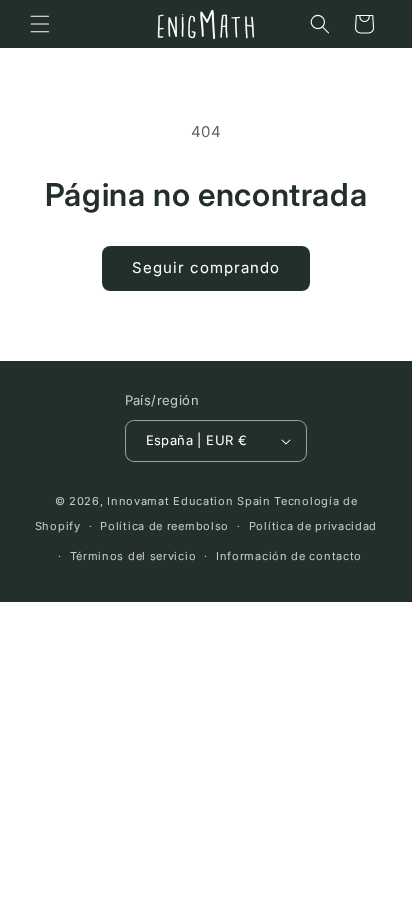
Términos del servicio (133, 556)
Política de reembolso (164, 526)
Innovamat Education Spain (189, 501)
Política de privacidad (313, 526)
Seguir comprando (206, 267)
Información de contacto (289, 556)
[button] (40, 24)
